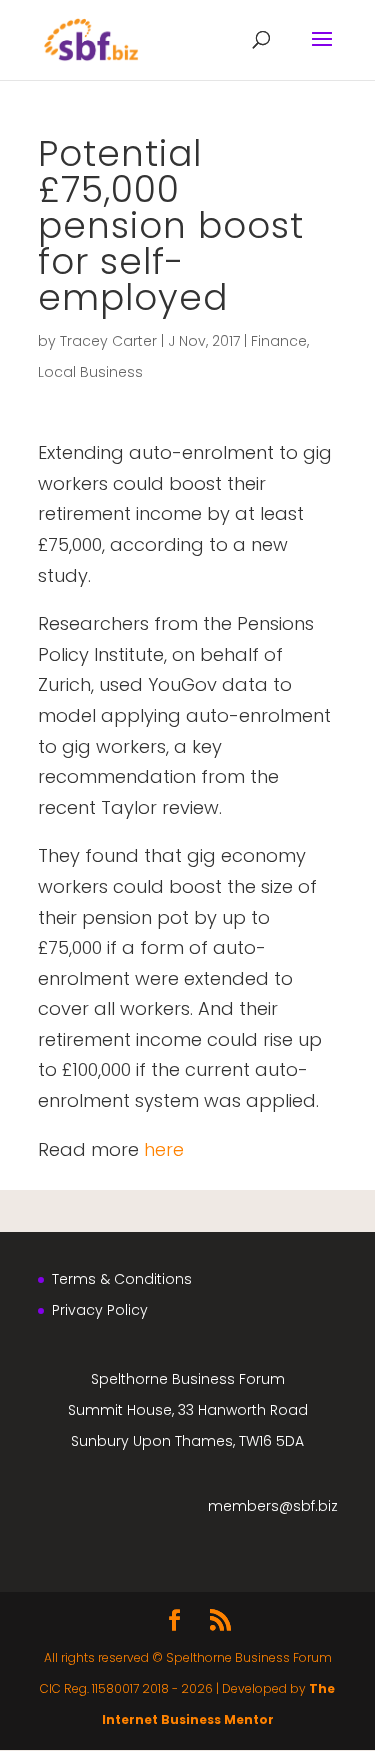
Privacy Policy (100, 1310)
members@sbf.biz (273, 1506)
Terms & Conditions (122, 1279)
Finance (279, 341)
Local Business (90, 372)
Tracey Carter (108, 341)
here (161, 1149)
